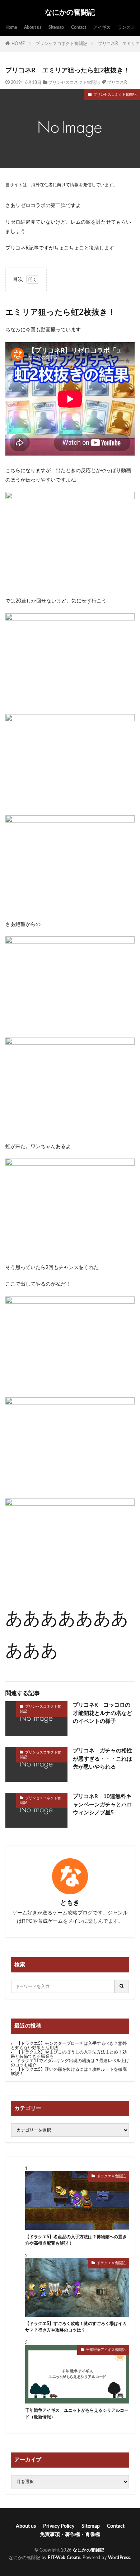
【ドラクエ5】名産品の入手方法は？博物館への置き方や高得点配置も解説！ (76, 2240)
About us (33, 27)
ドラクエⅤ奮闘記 (111, 2176)
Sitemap (56, 27)
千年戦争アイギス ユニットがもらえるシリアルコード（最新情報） (77, 2414)
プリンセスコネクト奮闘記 (61, 44)
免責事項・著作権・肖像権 (70, 2535)
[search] (122, 1986)
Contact (79, 27)
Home (11, 27)
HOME (18, 44)
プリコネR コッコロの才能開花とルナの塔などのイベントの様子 (102, 1713)
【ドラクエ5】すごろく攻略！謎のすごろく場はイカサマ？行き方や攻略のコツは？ (76, 2327)
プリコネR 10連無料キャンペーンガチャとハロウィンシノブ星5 (102, 1805)
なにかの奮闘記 (70, 13)
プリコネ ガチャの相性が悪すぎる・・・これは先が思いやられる (102, 1759)
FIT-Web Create (64, 2558)
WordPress (119, 2558)
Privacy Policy (59, 2526)
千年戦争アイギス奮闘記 (106, 2350)
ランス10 (127, 27)
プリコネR (117, 82)
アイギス (102, 27)
